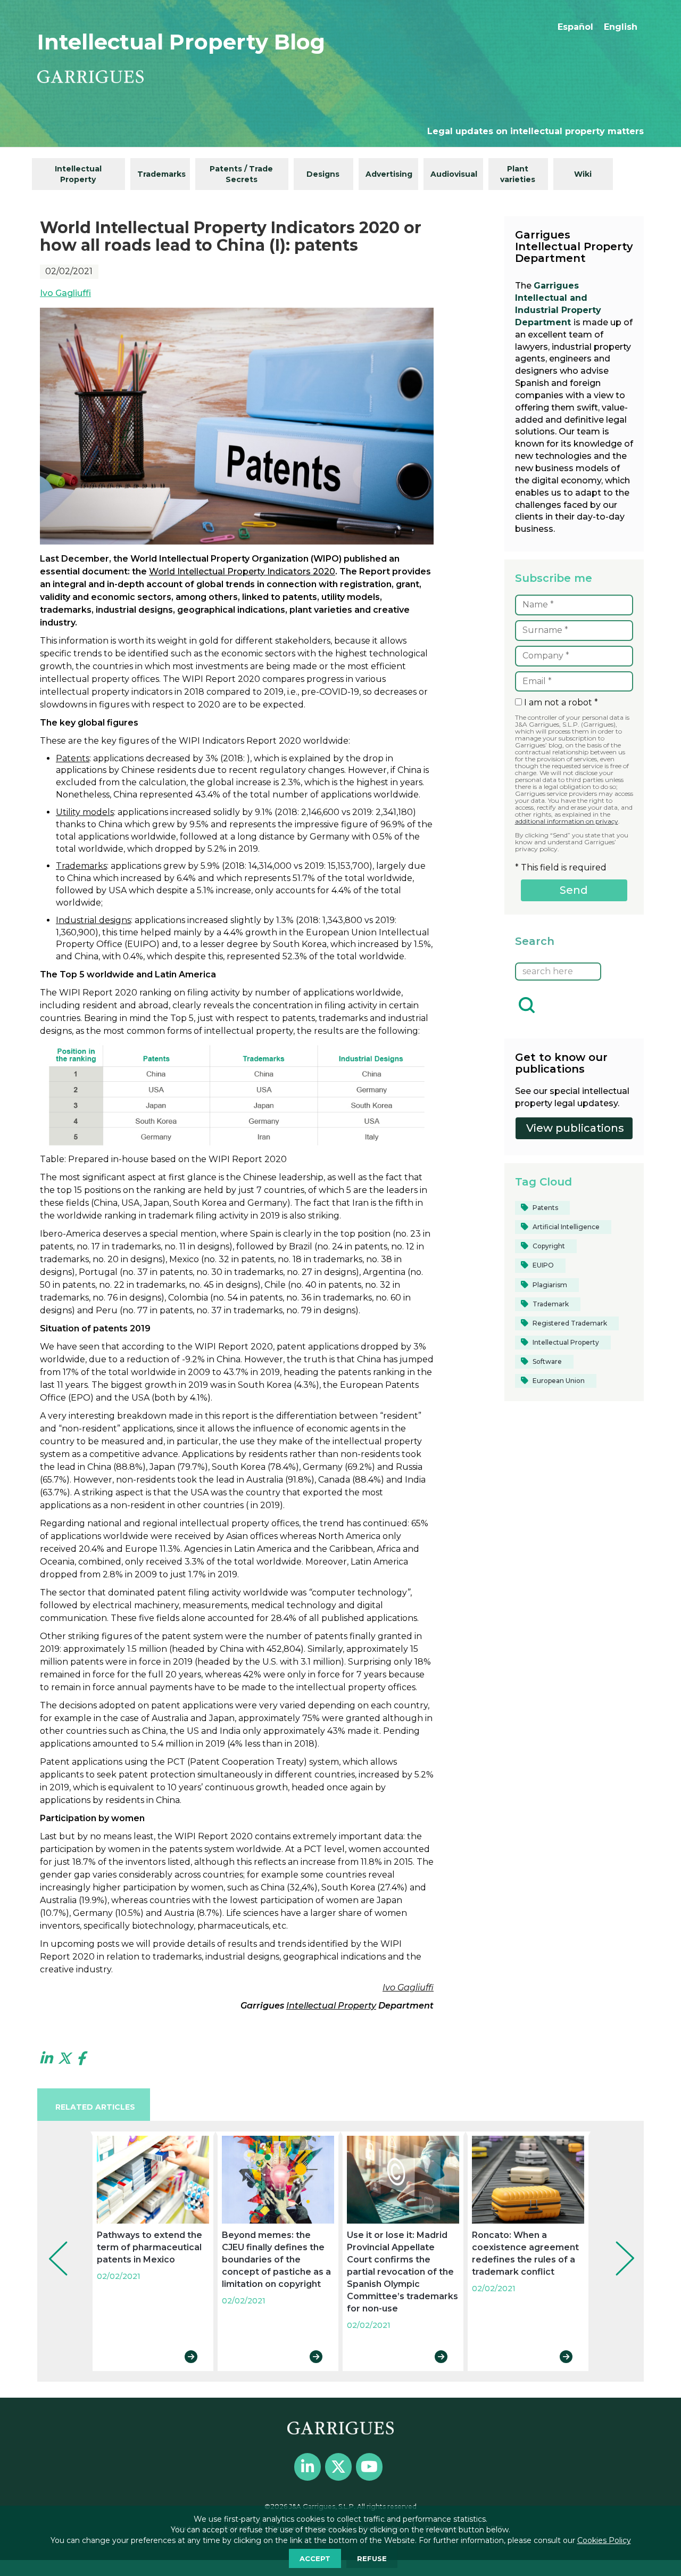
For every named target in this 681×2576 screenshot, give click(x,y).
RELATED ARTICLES (95, 2107)
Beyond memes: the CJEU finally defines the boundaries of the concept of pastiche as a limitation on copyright (276, 2260)
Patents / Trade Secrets (241, 174)
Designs (323, 174)
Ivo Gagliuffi (65, 293)
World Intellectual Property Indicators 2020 (242, 571)
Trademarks (161, 174)
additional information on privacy (567, 821)
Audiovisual (454, 174)
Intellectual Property (78, 174)
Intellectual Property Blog (181, 42)
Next (617, 2244)
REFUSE (372, 2558)
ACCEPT (315, 2558)
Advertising (389, 174)
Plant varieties (518, 174)
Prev (51, 2244)
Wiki (583, 174)
